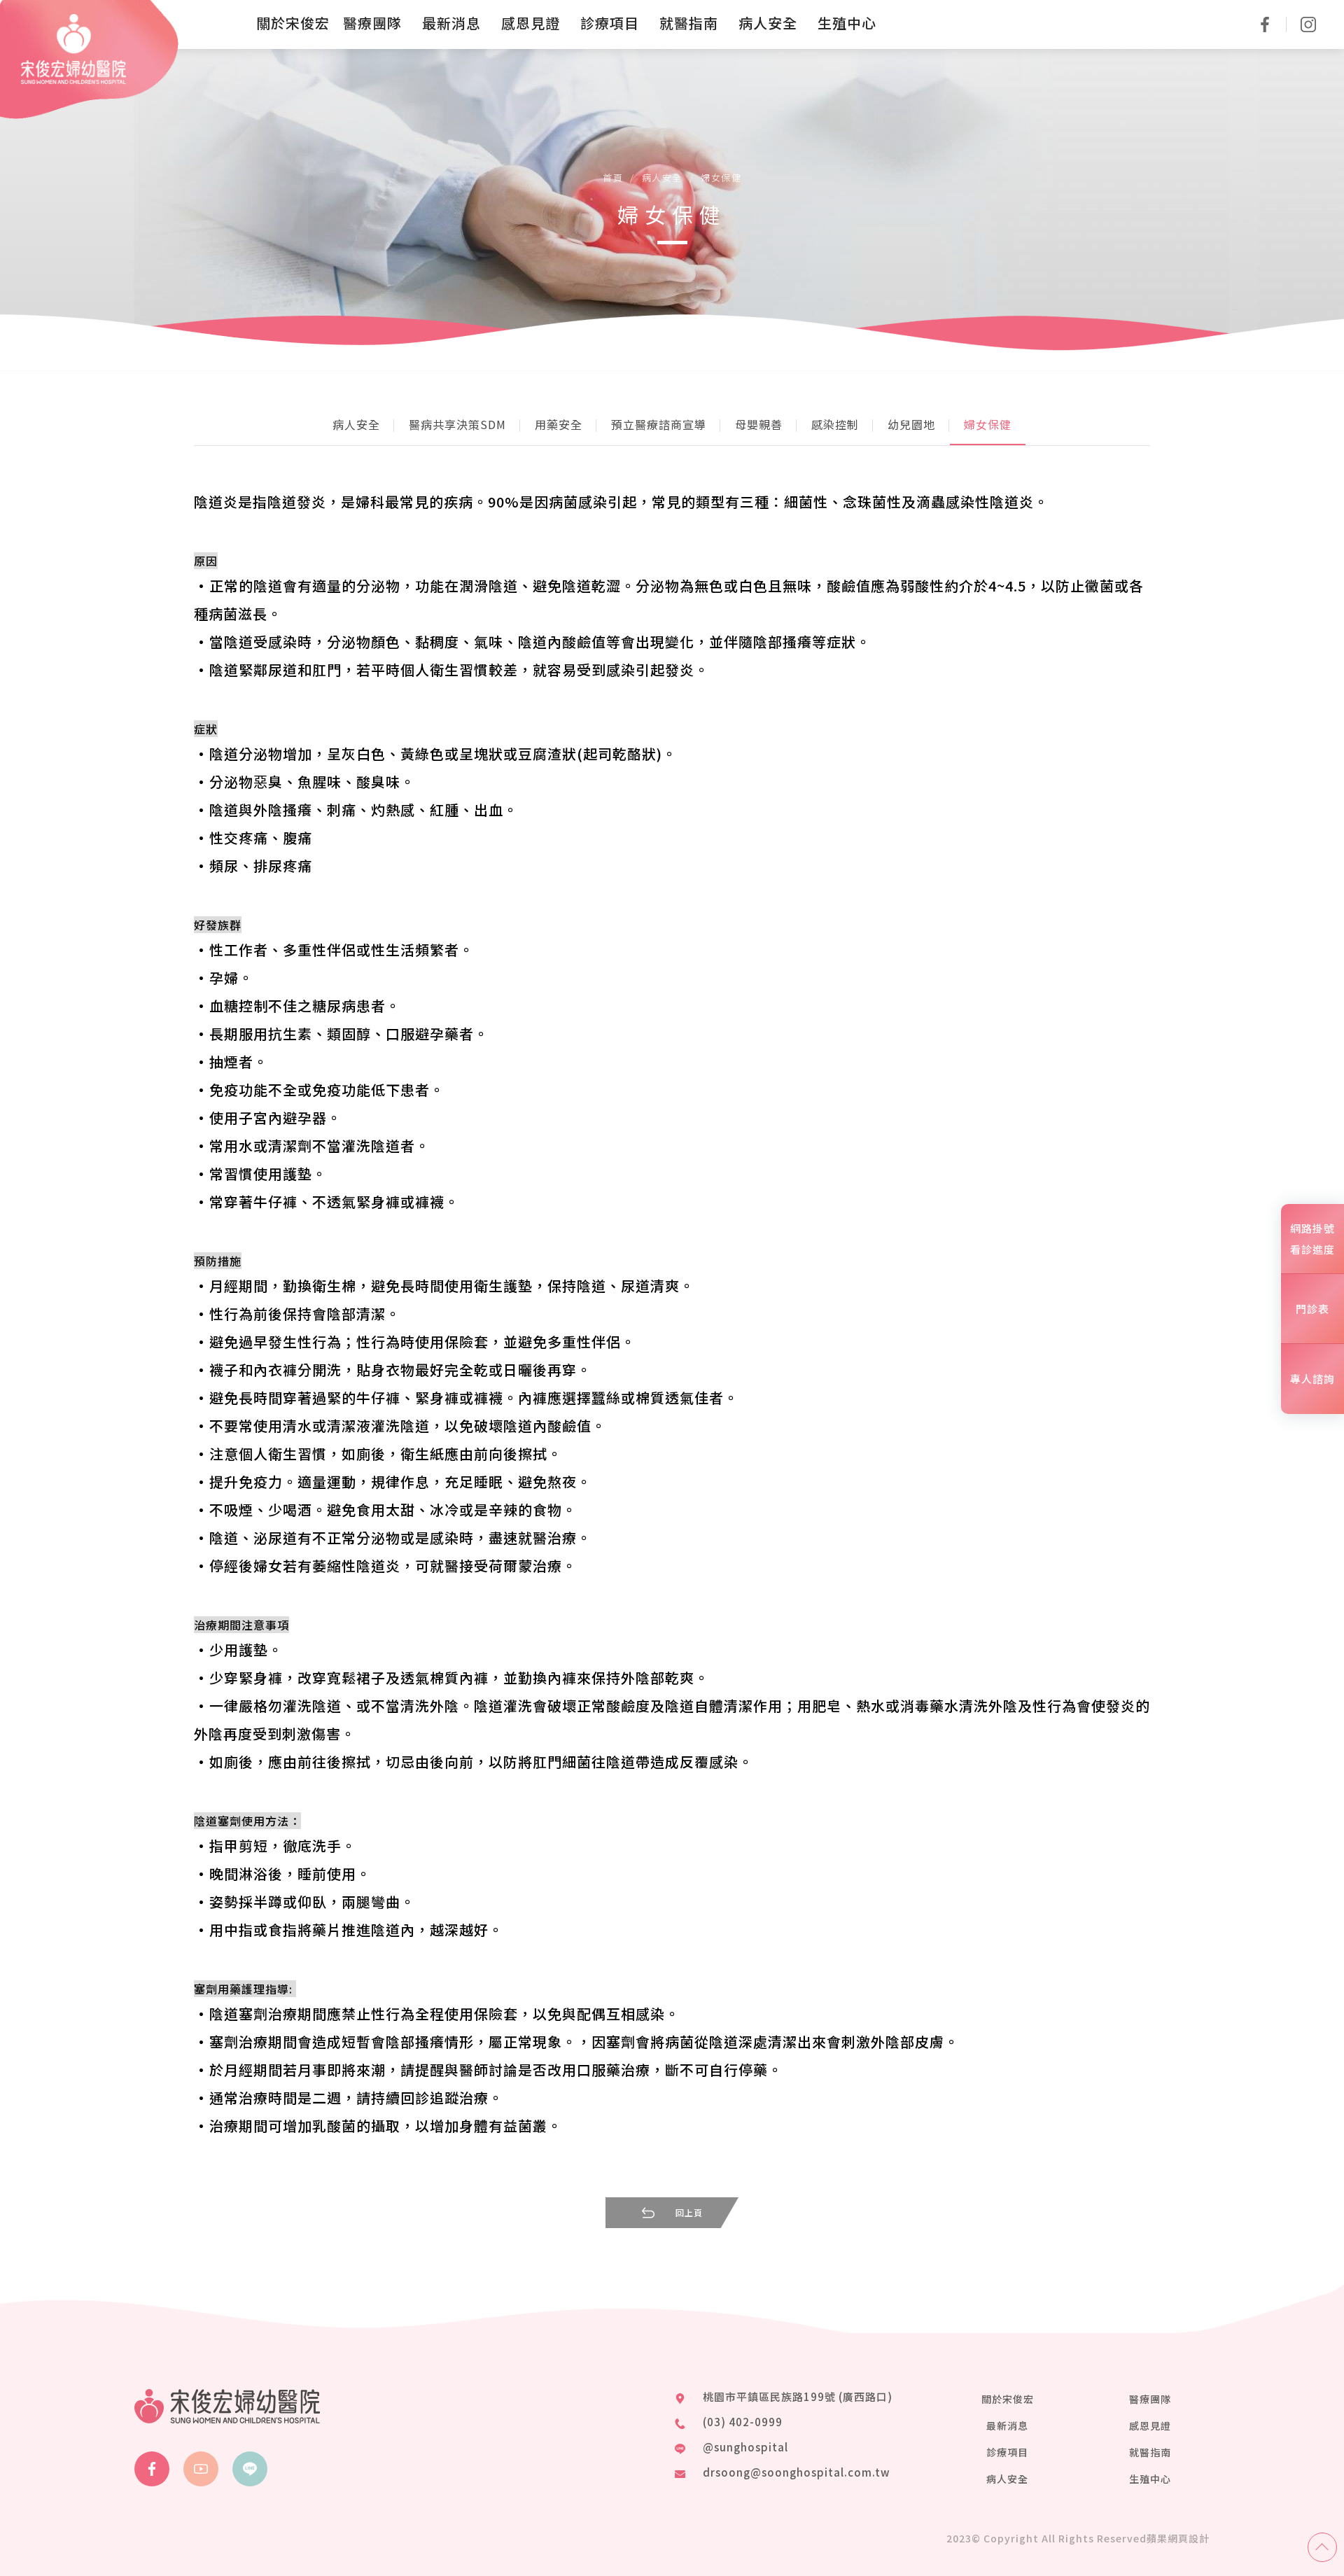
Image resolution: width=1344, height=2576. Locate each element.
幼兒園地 (911, 424)
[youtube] (201, 2469)
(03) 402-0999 (743, 2422)
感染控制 (835, 424)
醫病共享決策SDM (457, 424)
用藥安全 (559, 424)
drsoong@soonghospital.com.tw (796, 2472)
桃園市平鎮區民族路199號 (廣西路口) (798, 2396)
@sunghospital (745, 2447)
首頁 (613, 177)
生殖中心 (1150, 2479)
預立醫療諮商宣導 (659, 424)
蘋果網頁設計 (1178, 2538)
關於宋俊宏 (1008, 2399)
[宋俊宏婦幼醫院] (73, 49)
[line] (250, 2469)
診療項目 (1007, 2452)
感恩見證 (1150, 2425)
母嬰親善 (759, 424)
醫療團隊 (1150, 2399)
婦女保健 (721, 177)
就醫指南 (1150, 2452)
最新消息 (1007, 2425)
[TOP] (1322, 2547)
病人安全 (662, 177)
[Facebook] (152, 2469)
